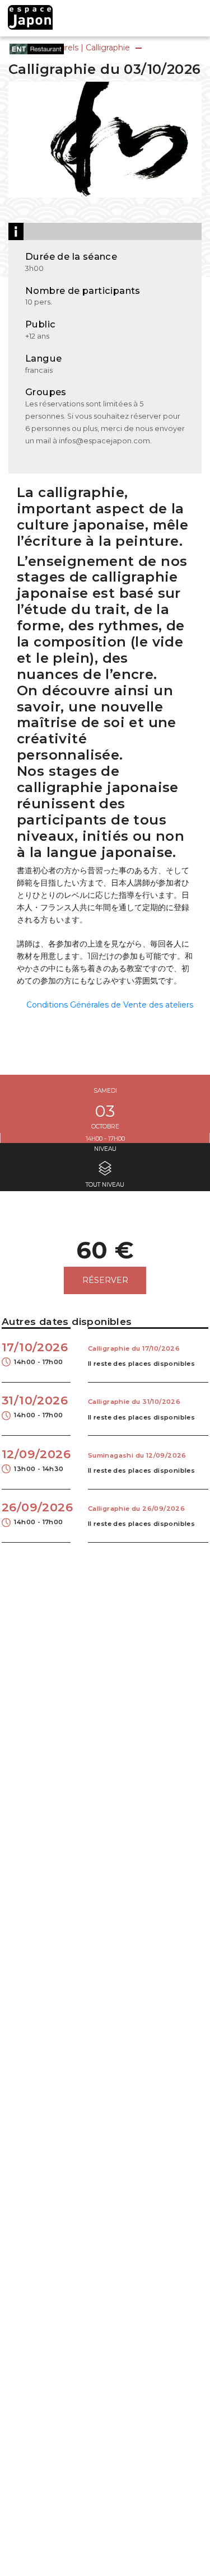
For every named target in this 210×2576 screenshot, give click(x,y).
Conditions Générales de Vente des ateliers (110, 1005)
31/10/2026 (35, 1406)
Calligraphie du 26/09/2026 (136, 1509)
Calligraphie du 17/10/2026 (134, 1348)
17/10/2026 (35, 1353)
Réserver (105, 1280)
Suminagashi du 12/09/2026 (137, 1455)
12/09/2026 (36, 1460)
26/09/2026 (36, 1513)
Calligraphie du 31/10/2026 (134, 1402)
